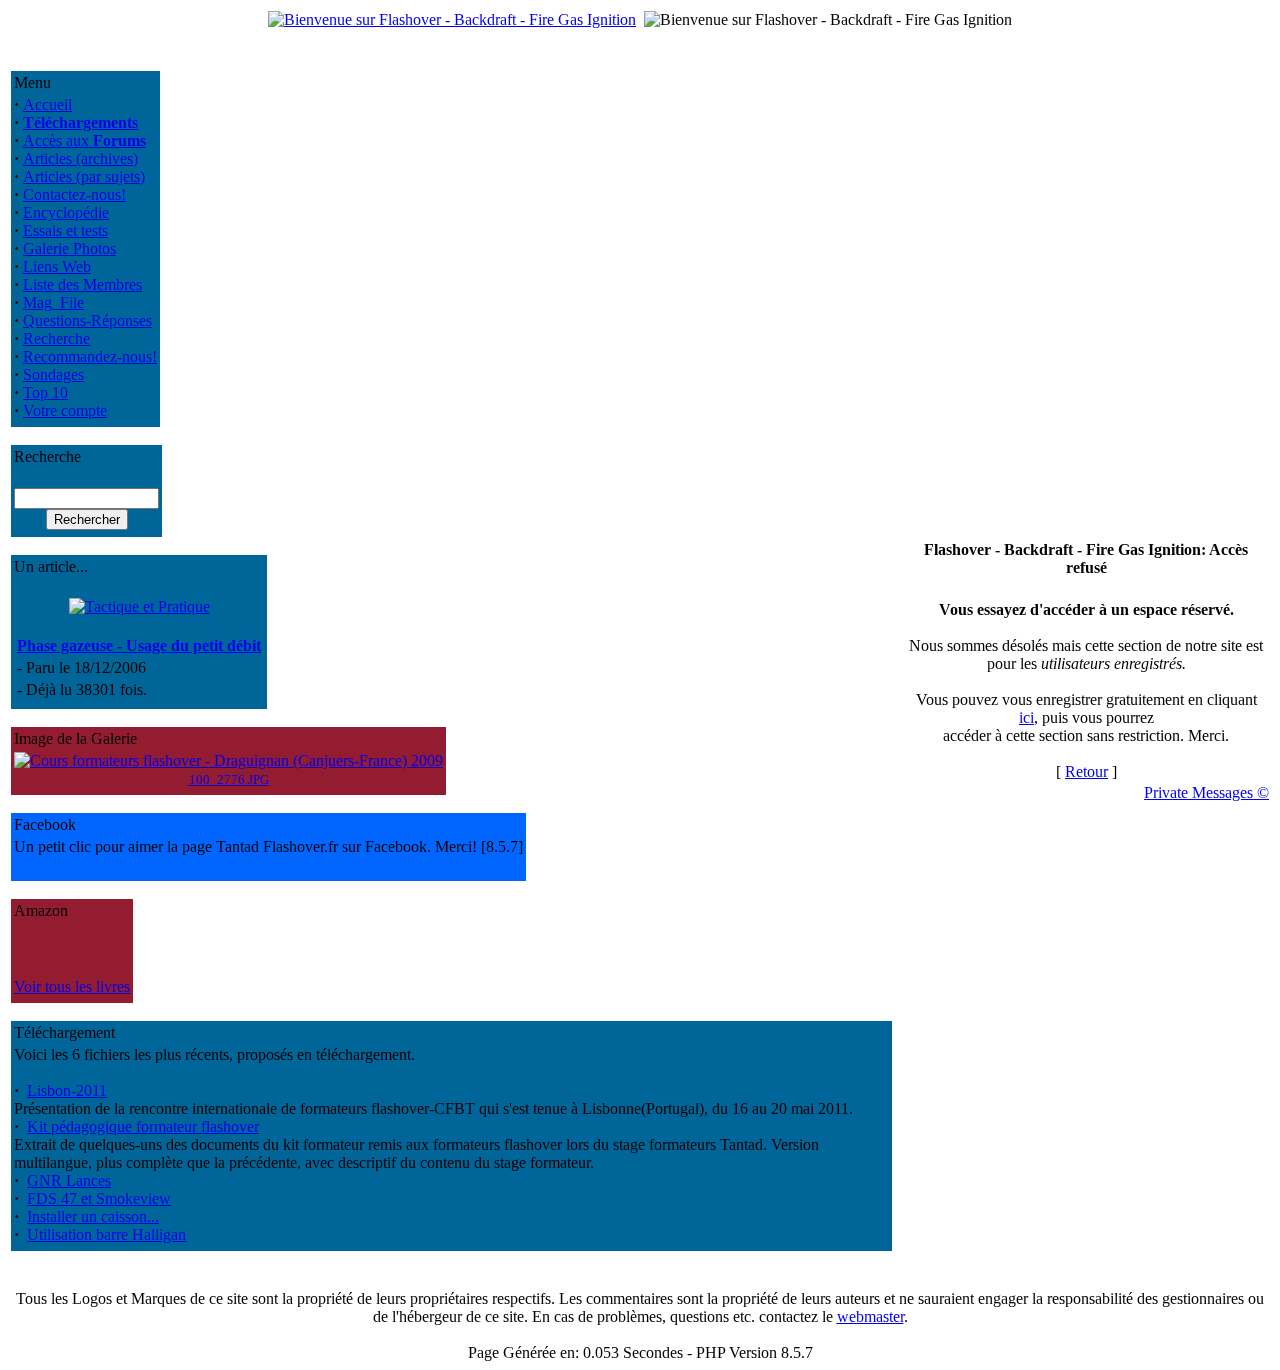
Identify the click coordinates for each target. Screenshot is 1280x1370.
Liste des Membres (82, 284)
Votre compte (65, 410)
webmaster (870, 1316)
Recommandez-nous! (90, 356)
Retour (1086, 771)
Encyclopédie (66, 212)
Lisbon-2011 (67, 1090)
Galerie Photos (69, 248)
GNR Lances (69, 1180)
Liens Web (57, 266)
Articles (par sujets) (84, 176)
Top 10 (45, 392)
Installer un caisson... (93, 1216)
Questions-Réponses (87, 320)
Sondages (53, 374)
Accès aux (84, 140)
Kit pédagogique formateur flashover (143, 1126)
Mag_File (53, 302)
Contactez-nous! (74, 194)
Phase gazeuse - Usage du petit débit (139, 645)
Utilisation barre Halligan (106, 1234)
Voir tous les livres (72, 986)
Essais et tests (65, 230)
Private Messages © (1206, 792)
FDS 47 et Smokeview (99, 1198)
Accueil (47, 104)
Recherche (56, 338)
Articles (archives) (80, 158)
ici (1026, 717)
